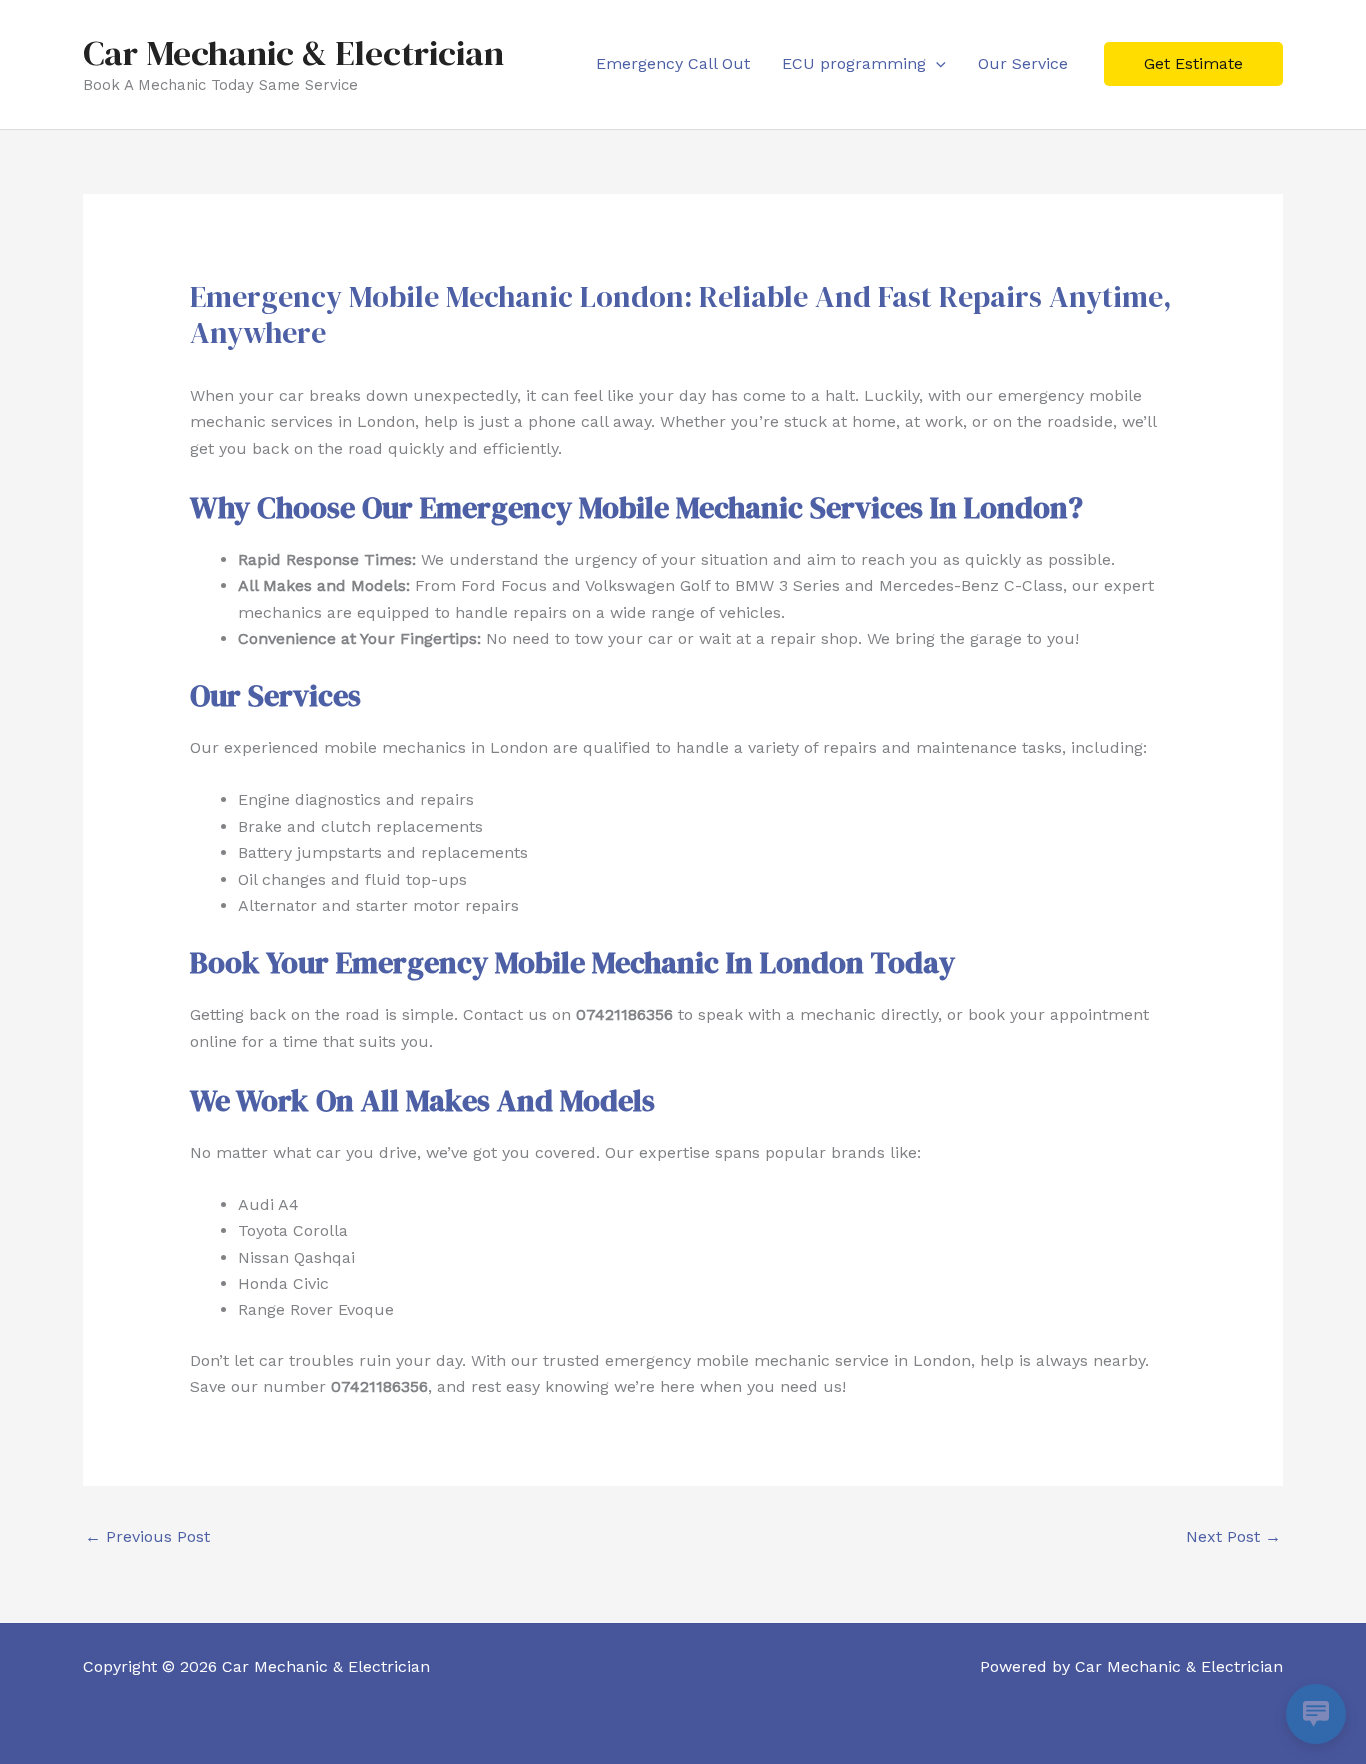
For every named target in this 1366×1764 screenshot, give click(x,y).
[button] (936, 63)
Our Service (1023, 63)
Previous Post (147, 1536)
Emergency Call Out (673, 63)
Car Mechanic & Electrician (293, 53)
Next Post (1233, 1536)
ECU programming (854, 63)
